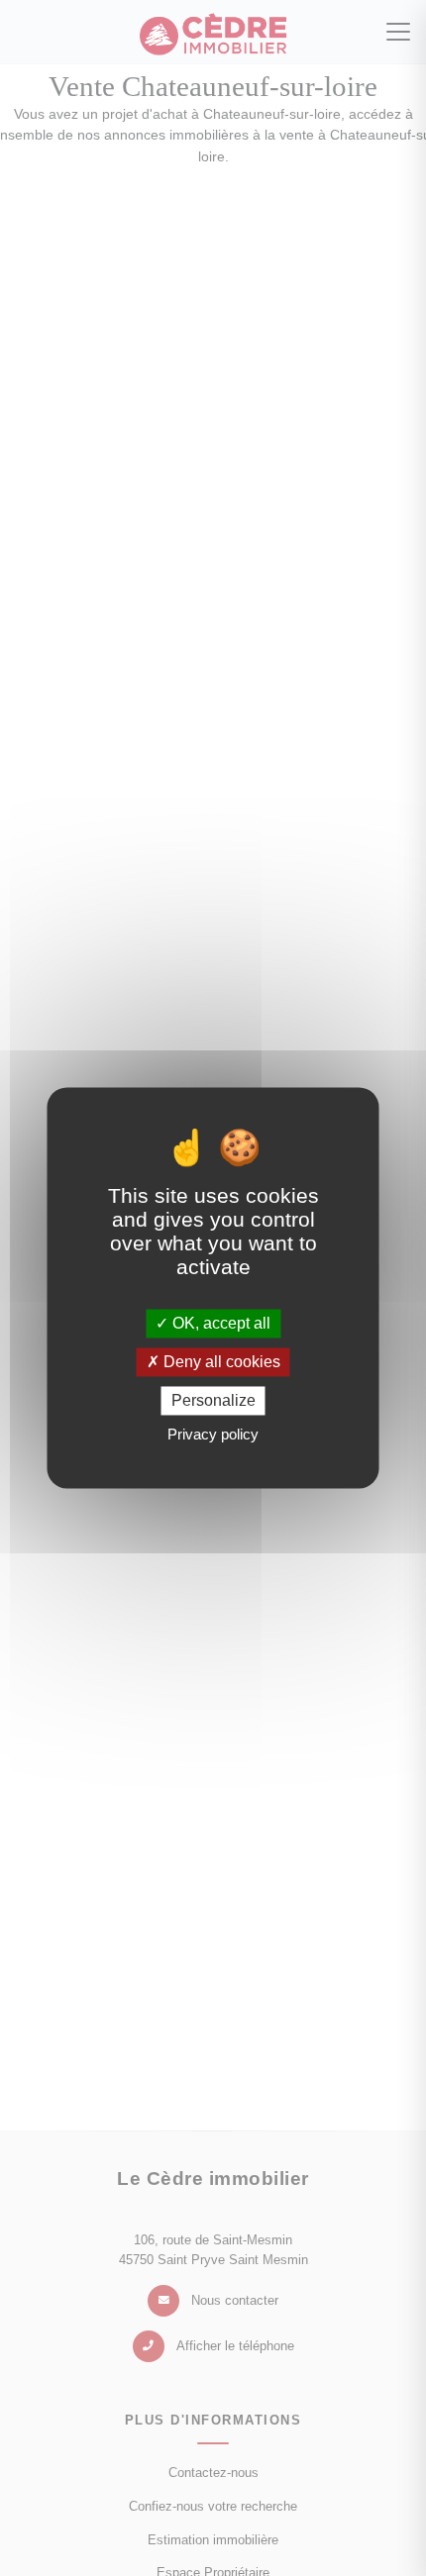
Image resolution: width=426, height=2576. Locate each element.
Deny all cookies (220, 1362)
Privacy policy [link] (213, 1435)
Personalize (213, 1400)
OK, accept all (219, 1323)
